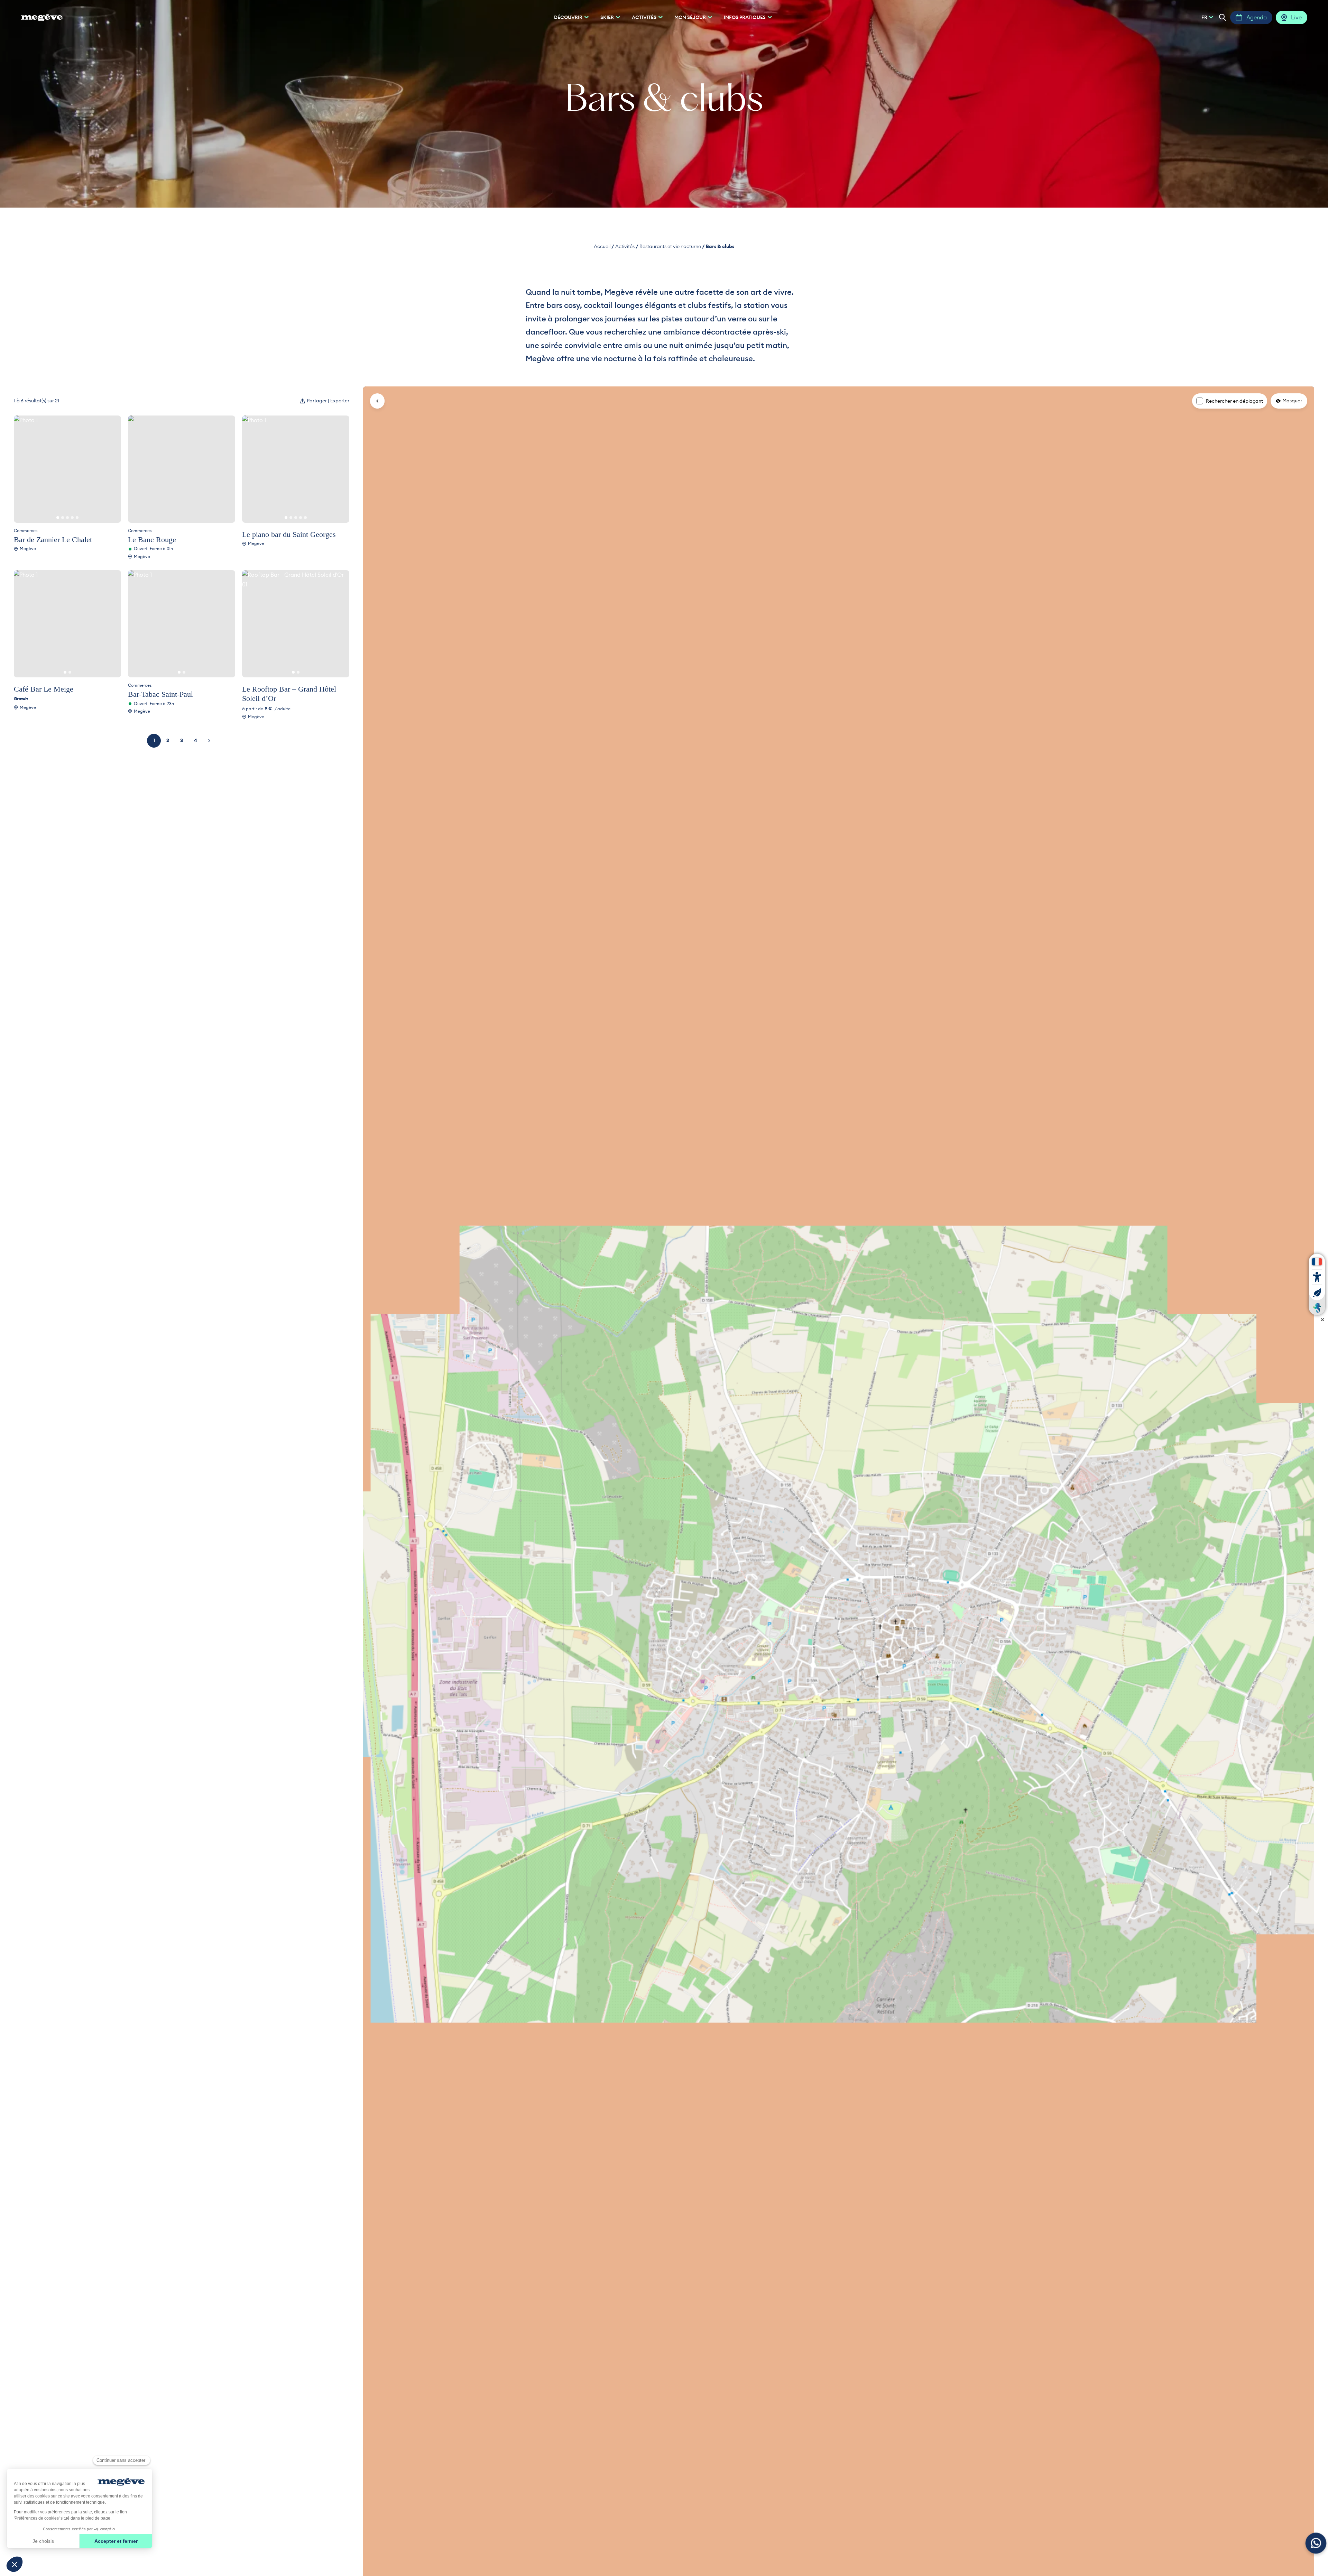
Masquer (1292, 401)
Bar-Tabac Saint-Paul (160, 694)
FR (1204, 17)
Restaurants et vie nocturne (670, 246)
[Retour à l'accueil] (42, 17)
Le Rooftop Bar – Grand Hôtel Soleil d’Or (289, 694)
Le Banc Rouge (152, 540)
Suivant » (209, 741)
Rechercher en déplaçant (1234, 401)
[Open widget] (1316, 2543)
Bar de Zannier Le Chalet (53, 540)
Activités (625, 246)
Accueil (602, 246)
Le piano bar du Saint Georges (289, 534)
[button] (1223, 17)
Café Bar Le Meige (44, 689)
